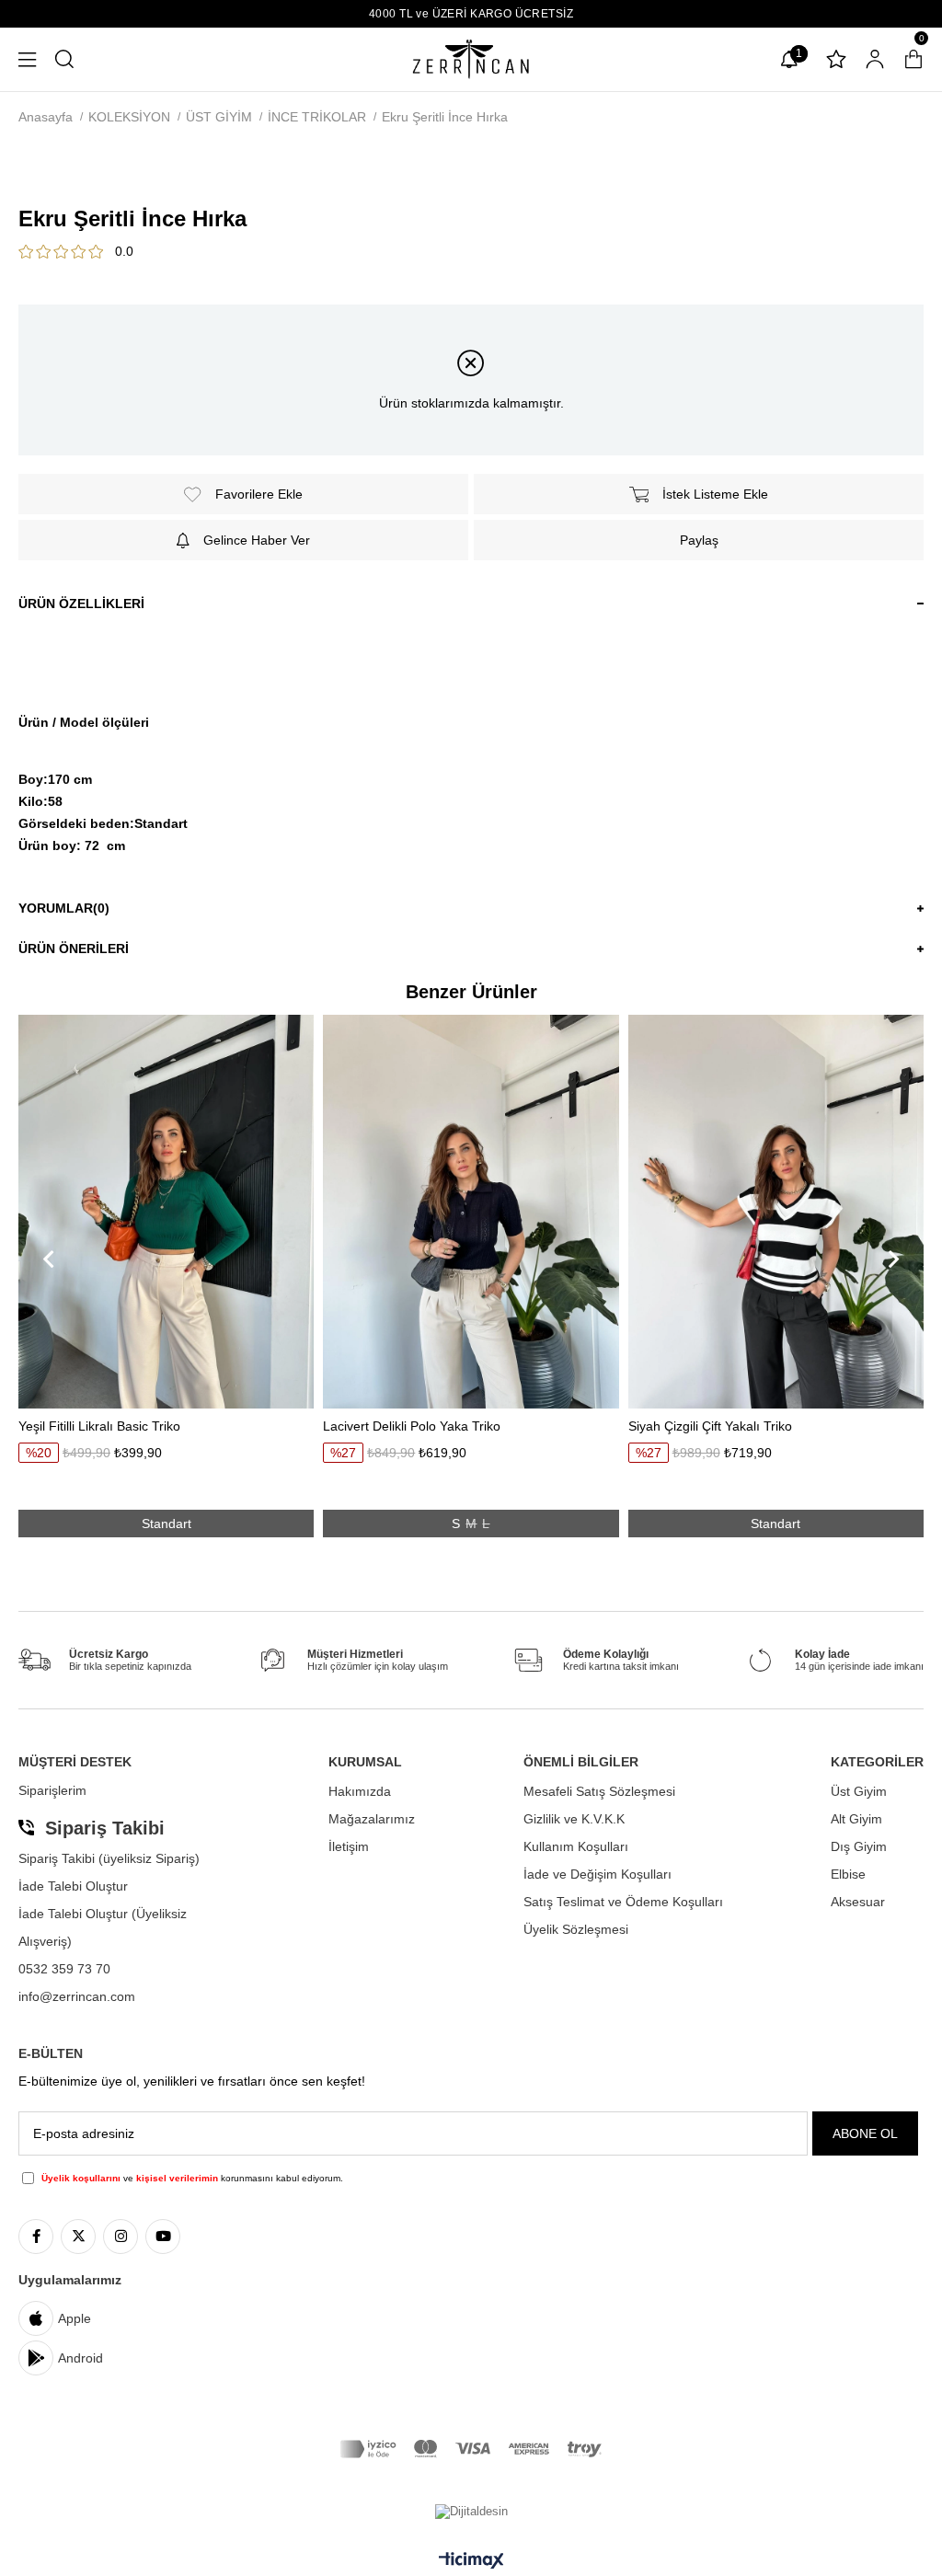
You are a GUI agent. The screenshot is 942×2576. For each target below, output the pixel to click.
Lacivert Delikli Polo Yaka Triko (412, 1426)
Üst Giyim (859, 1791)
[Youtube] (163, 2237)
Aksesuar (858, 1902)
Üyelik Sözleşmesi (576, 1929)
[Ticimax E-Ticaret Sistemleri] (471, 2562)
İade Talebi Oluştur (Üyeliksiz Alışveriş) (103, 1927)
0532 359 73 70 (64, 1969)
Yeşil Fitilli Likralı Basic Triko (99, 1426)
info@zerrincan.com (77, 1996)
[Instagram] (121, 2237)
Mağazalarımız (372, 1819)
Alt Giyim (856, 1819)
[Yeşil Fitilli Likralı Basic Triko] (166, 1211)
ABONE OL (865, 2133)
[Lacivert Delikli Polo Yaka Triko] (471, 1211)
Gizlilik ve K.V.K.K (574, 1819)
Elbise (848, 1874)
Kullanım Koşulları (576, 1846)
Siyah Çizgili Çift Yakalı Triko (710, 1426)
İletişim (349, 1846)
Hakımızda (360, 1791)
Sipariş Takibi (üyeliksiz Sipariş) (109, 1858)
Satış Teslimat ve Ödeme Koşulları (623, 1902)
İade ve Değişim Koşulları (597, 1874)
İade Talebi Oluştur (73, 1886)
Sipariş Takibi (105, 1828)
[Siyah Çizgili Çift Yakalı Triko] (776, 1211)
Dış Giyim (859, 1846)
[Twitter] (78, 2237)
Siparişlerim (52, 1790)
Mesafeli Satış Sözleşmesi (599, 1791)
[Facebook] (36, 2237)
